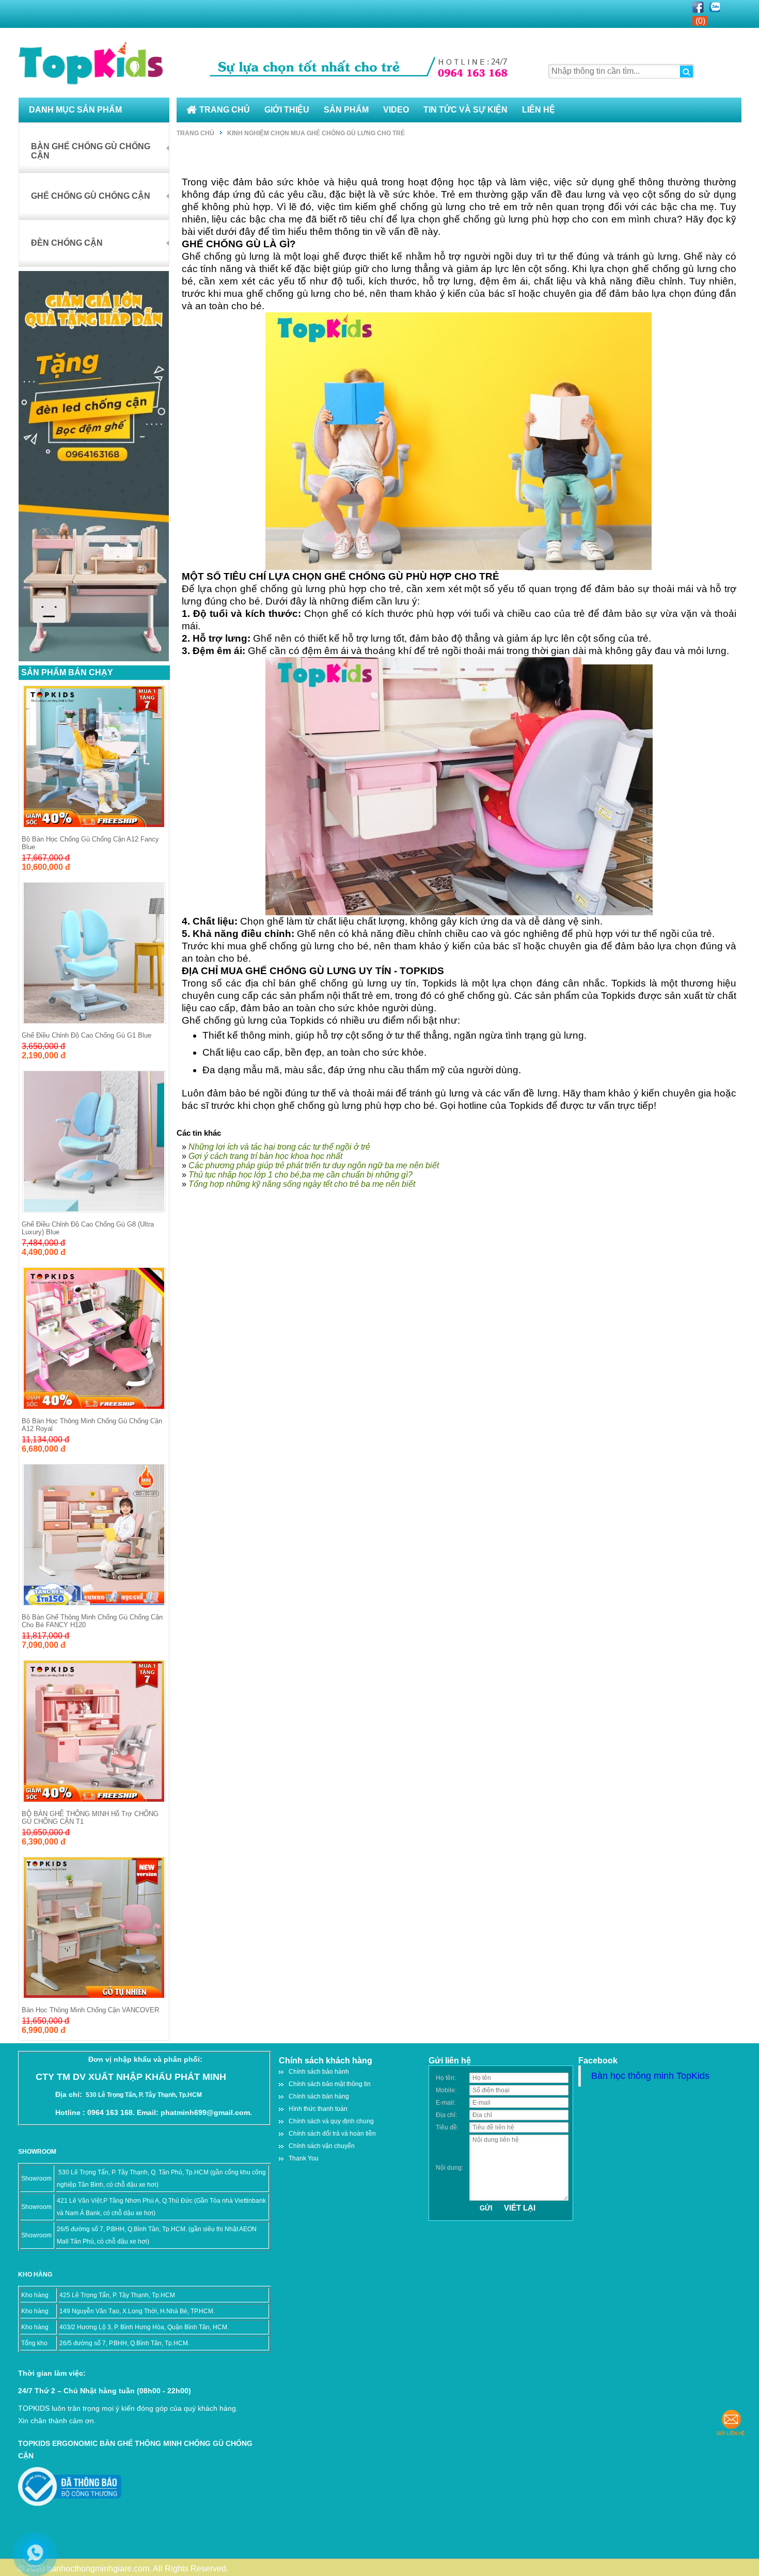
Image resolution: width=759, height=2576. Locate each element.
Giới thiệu (287, 110)
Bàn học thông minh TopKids (650, 2076)
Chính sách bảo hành (319, 2072)
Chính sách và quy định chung (331, 2121)
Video (396, 110)
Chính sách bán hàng (319, 2096)
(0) (700, 21)
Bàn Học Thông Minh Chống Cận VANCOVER (90, 2010)
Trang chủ (225, 110)
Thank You (304, 2158)
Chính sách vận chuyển (322, 2146)
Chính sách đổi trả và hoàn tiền (332, 2134)
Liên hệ (539, 110)
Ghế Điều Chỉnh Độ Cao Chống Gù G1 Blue (86, 1035)
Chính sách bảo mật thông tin (330, 2084)
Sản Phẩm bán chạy (67, 672)
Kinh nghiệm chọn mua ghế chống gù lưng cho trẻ (316, 133)
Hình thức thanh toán (318, 2109)
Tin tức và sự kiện (465, 110)
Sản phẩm (346, 110)
